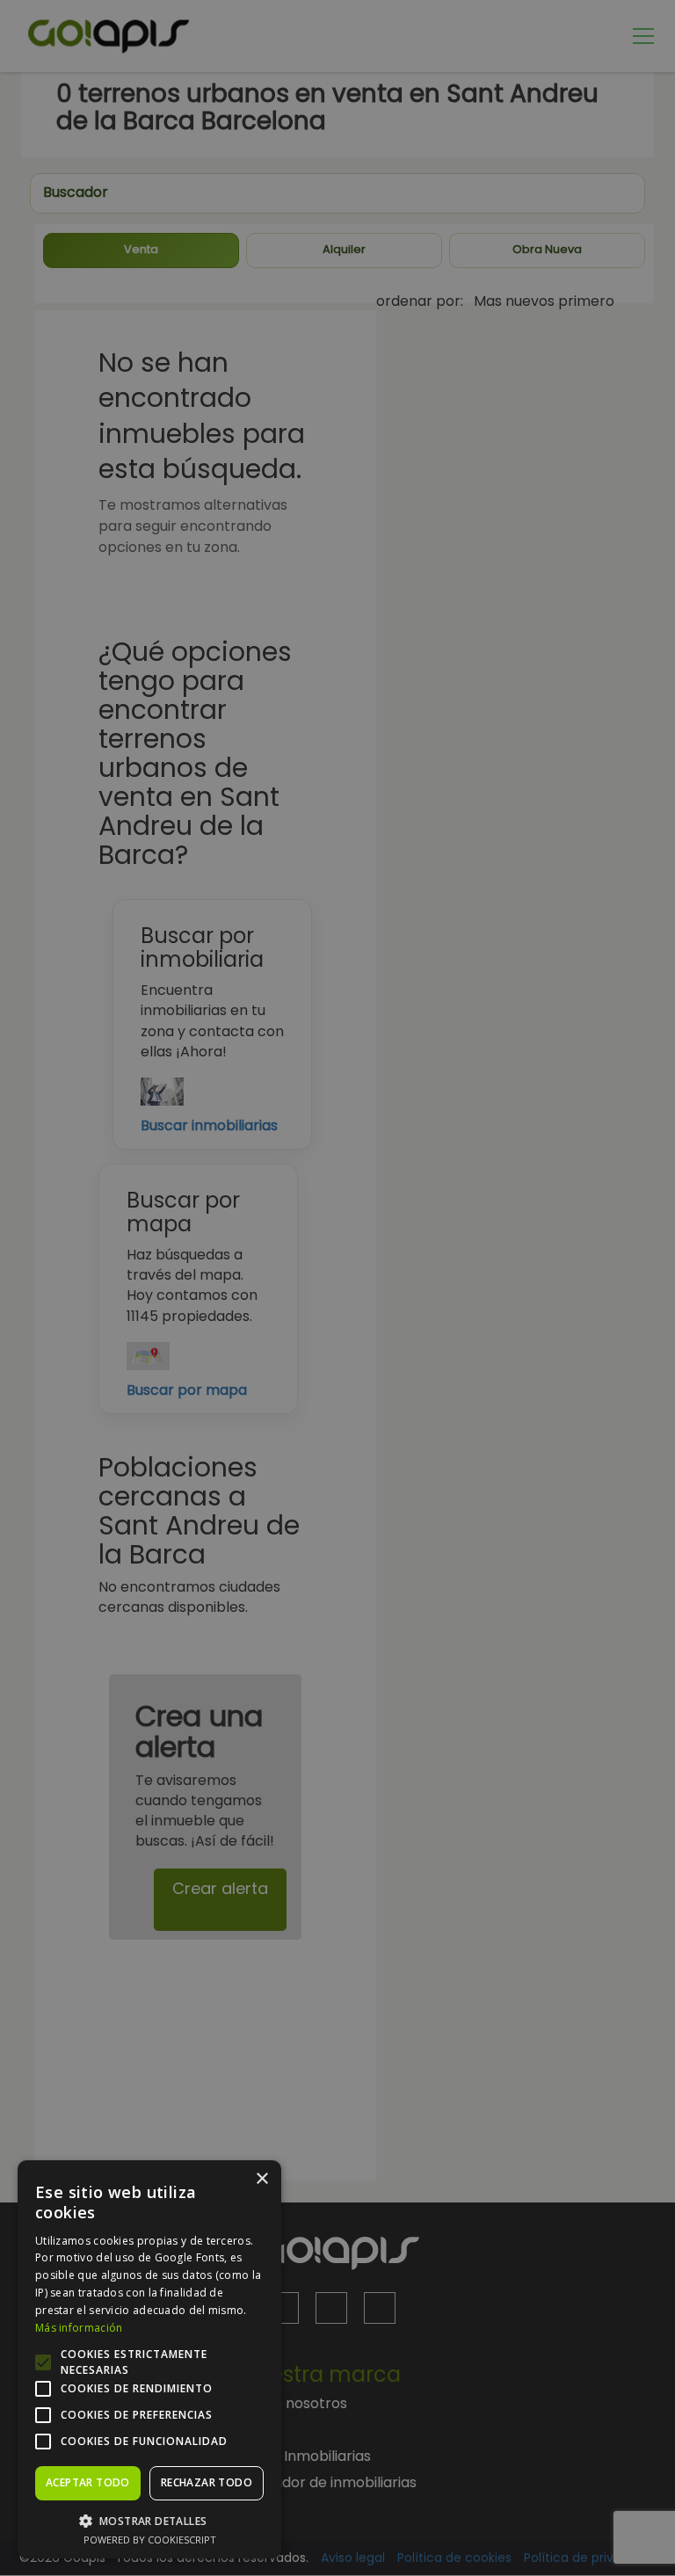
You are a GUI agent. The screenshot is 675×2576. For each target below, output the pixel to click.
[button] (149, 2520)
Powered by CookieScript (150, 2540)
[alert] (337, 1288)
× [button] (261, 2179)
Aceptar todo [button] (88, 2482)
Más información (79, 2328)
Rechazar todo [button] (207, 2482)
